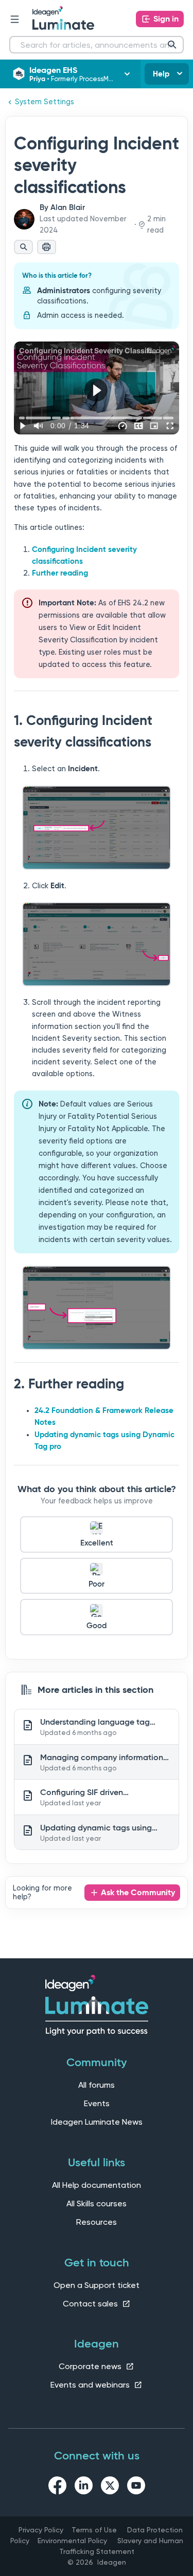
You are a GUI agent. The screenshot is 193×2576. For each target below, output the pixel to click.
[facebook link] (57, 2487)
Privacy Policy (41, 2530)
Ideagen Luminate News (97, 2122)
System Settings (45, 102)
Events (97, 2103)
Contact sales (91, 2304)
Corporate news (91, 2366)
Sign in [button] (166, 19)
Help (161, 74)
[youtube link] (136, 2487)
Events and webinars (91, 2385)
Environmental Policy (72, 2541)
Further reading (60, 573)
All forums (97, 2085)
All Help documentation (97, 2185)
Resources (97, 2222)
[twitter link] (110, 2487)
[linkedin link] (84, 2487)
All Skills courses (97, 2203)
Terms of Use (94, 2530)
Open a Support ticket (97, 2285)
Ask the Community (138, 1892)
